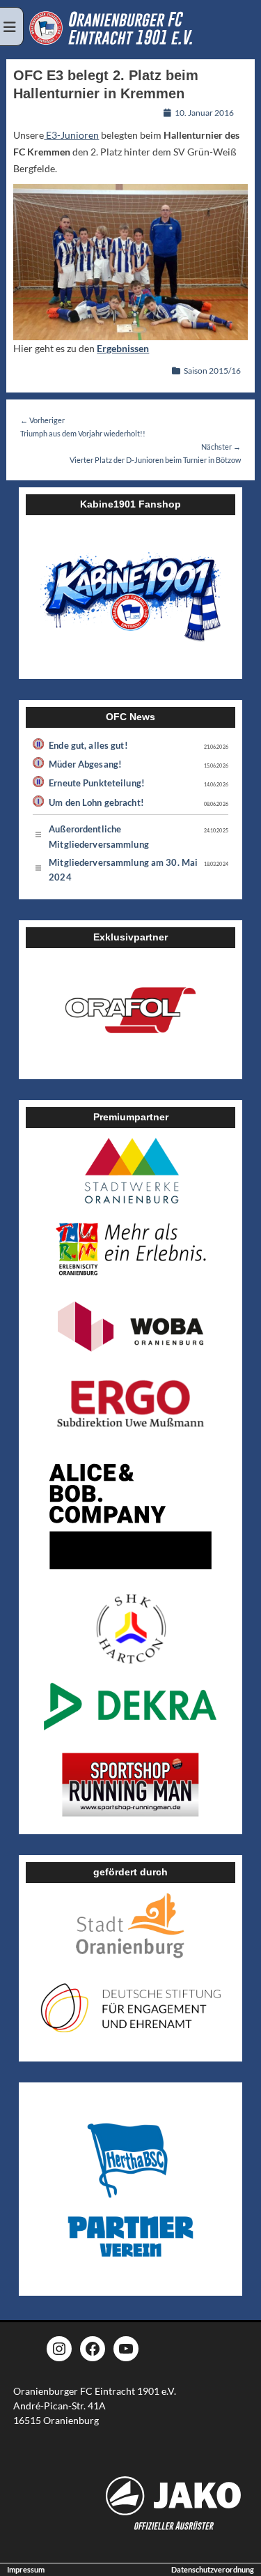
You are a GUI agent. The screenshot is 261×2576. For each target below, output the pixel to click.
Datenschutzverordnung (213, 2569)
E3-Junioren (71, 135)
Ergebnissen (123, 348)
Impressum (26, 2569)
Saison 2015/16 (212, 371)
